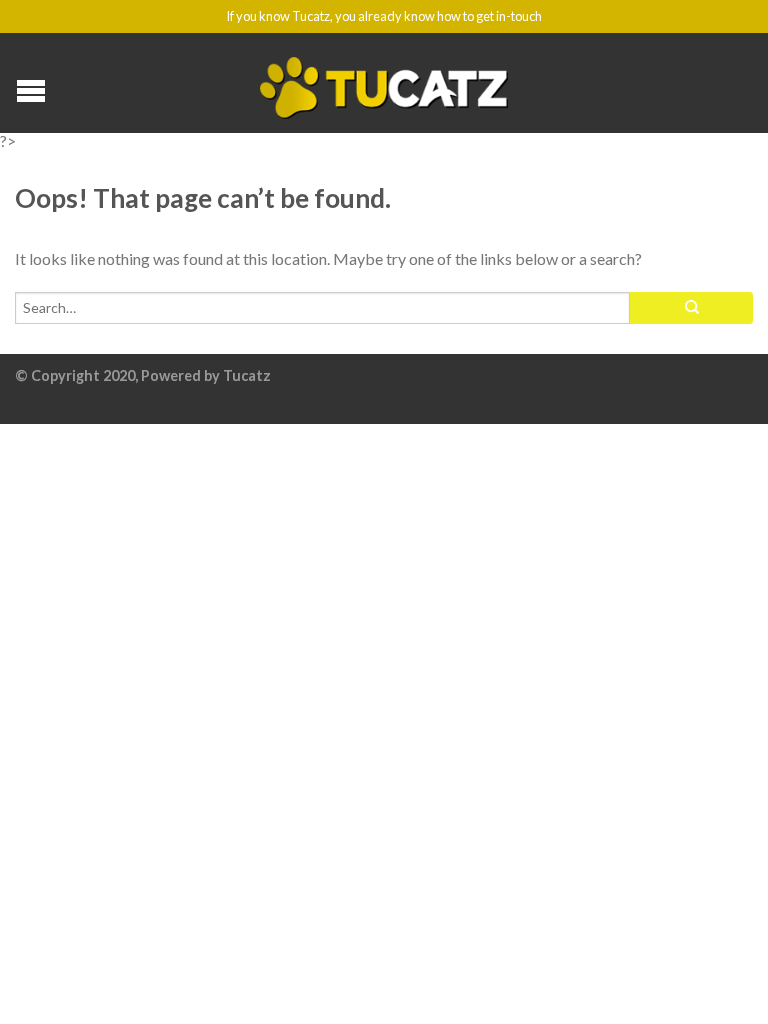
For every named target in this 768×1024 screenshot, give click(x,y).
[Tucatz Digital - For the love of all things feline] (384, 83)
